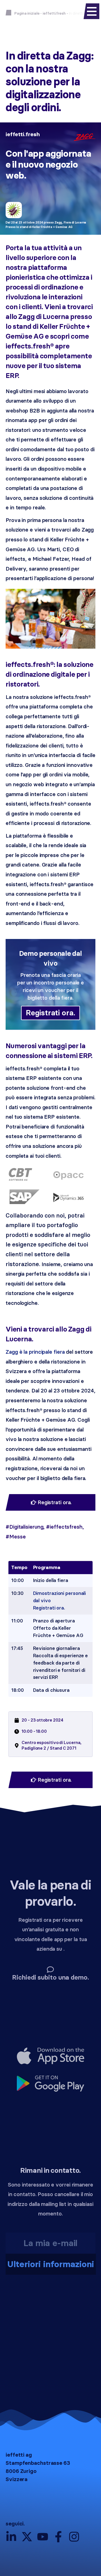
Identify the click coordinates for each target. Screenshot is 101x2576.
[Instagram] (74, 2537)
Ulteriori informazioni (51, 2264)
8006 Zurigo (21, 2471)
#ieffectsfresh (64, 1527)
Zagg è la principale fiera (35, 1352)
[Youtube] (43, 2537)
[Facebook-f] (58, 2537)
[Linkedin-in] (11, 2537)
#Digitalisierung (24, 1527)
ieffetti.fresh (54, 13)
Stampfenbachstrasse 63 (38, 2463)
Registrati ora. (50, 1013)
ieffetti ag (19, 2455)
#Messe (16, 1537)
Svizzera (17, 2479)
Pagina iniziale (27, 13)
